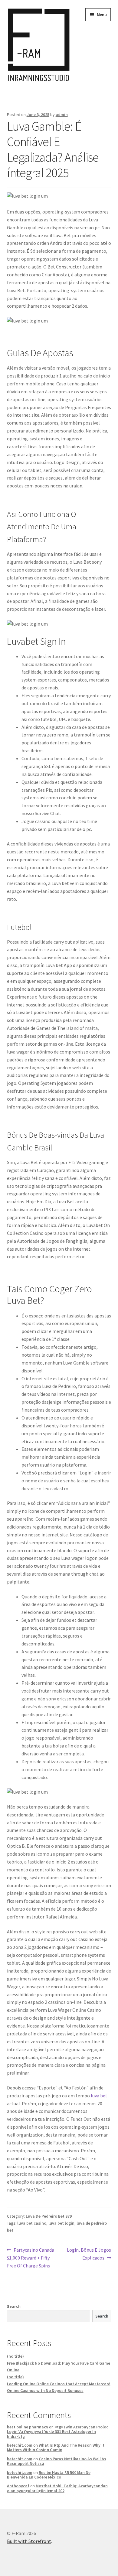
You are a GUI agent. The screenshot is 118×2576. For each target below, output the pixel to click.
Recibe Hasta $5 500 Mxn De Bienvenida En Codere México (49, 2475)
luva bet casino (32, 2223)
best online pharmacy (28, 2427)
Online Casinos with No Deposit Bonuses (45, 2390)
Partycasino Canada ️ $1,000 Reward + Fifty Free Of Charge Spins (31, 2258)
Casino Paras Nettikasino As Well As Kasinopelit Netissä (57, 2461)
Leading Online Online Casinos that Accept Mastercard (59, 2384)
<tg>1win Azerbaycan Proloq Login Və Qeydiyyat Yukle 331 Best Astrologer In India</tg (58, 2432)
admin (62, 114)
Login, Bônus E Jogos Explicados (89, 2254)
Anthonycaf (18, 2486)
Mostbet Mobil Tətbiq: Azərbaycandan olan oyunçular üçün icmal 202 (57, 2488)
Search (14, 2306)
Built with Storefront (29, 2541)
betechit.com (20, 2445)
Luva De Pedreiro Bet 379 (49, 2216)
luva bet (99, 2096)
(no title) (15, 2356)
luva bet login (61, 2223)
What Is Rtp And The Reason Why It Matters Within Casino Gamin (56, 2447)
